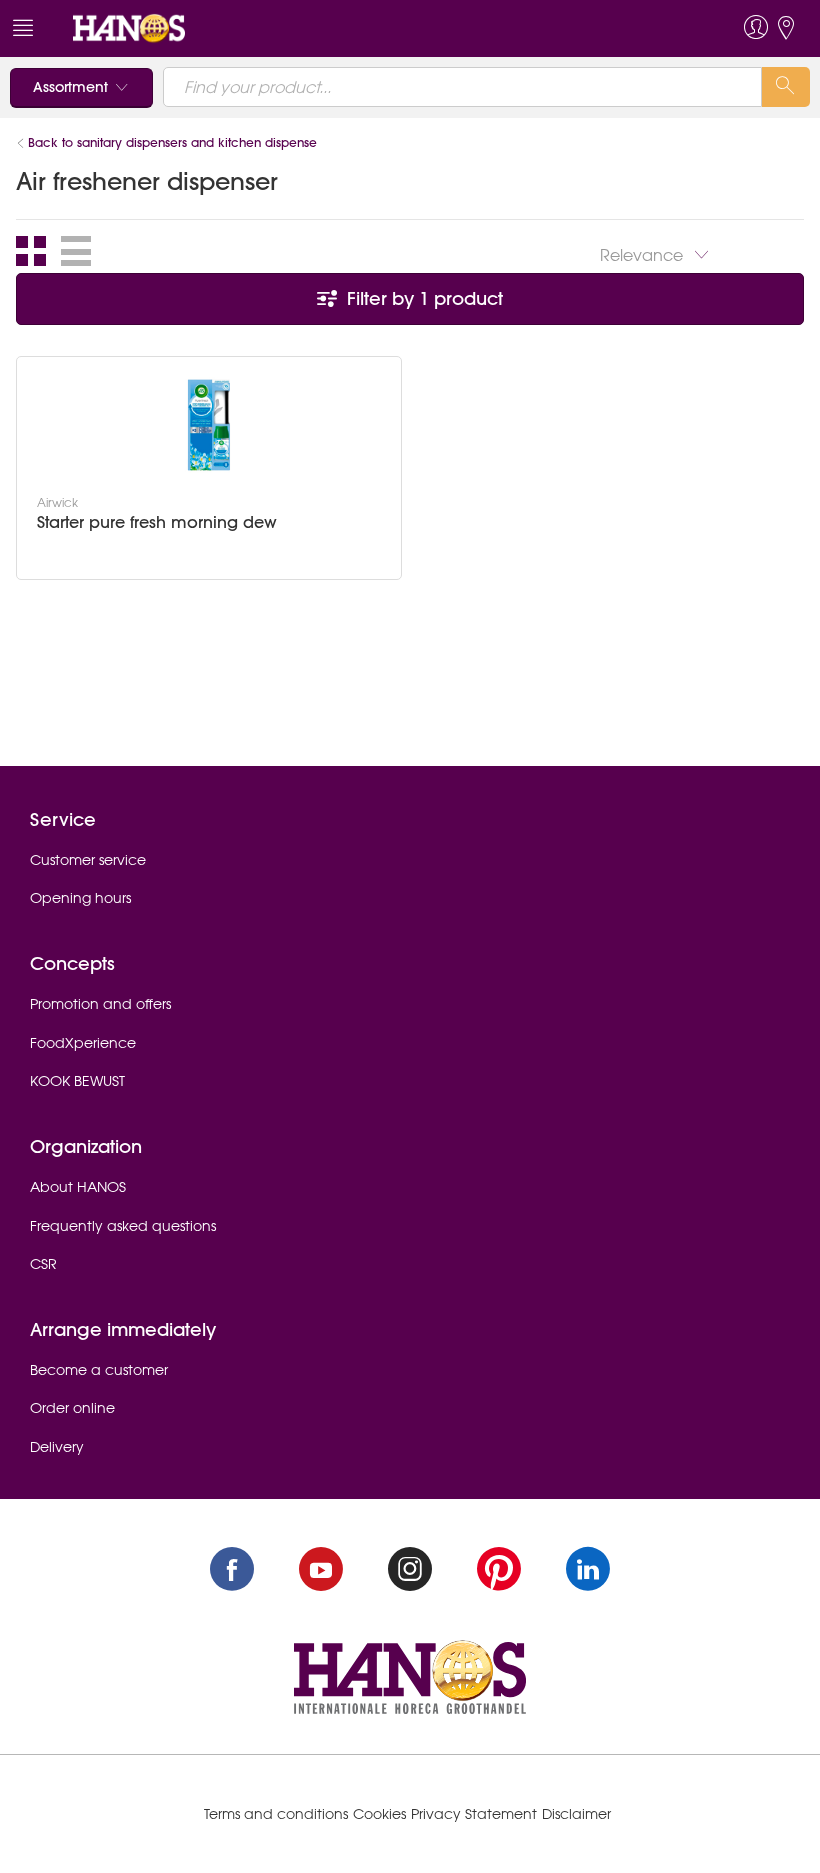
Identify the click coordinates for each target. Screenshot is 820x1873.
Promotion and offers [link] (100, 1004)
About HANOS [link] (78, 1187)
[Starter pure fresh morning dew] (209, 425)
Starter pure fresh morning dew (157, 522)
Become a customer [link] (99, 1370)
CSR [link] (43, 1264)
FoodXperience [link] (83, 1043)
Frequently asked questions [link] (123, 1226)
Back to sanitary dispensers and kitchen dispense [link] (172, 142)
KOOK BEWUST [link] (77, 1081)
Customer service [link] (88, 860)
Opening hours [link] (80, 898)
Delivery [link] (57, 1447)
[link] (129, 27)
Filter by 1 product (422, 298)
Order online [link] (72, 1408)
